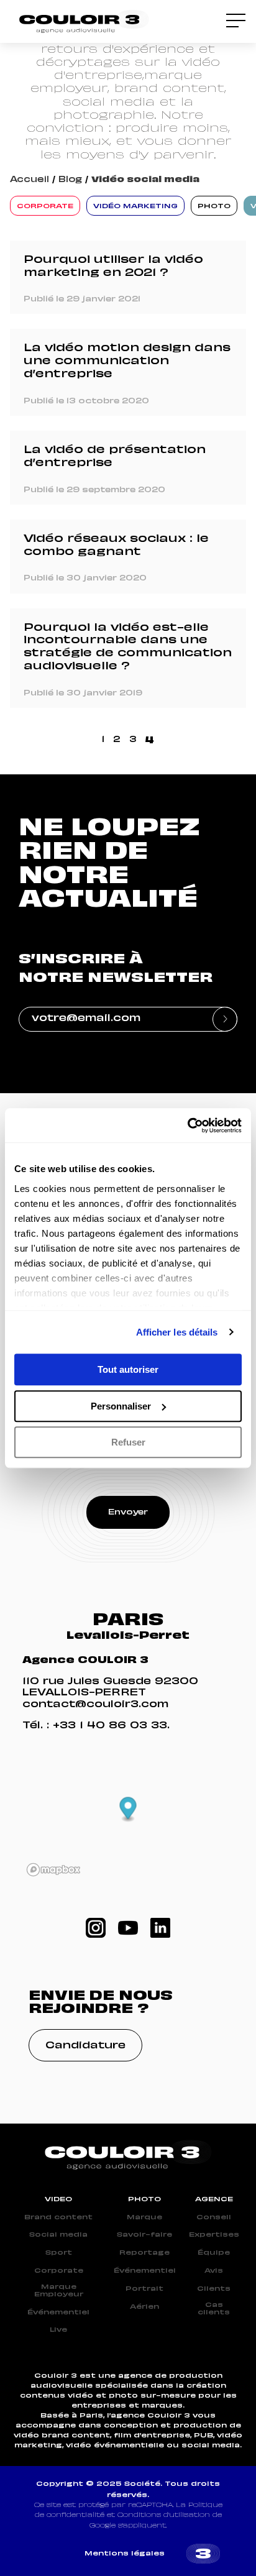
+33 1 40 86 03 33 (110, 1726)
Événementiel (58, 2312)
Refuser (128, 1442)
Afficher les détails (177, 1332)
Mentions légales (125, 2554)
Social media (58, 2235)
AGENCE (214, 2199)
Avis (214, 2271)
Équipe (214, 2253)
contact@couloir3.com (95, 1705)
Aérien (144, 2307)
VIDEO (58, 2199)
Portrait (144, 2289)
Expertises (214, 2235)
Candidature (85, 2046)
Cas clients (214, 2309)
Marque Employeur (59, 2291)
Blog (70, 180)
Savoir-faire (144, 2235)
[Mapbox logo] (53, 1870)
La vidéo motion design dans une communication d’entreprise (127, 362)
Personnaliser (121, 1406)
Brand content (58, 2217)
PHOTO (144, 2199)
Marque (144, 2217)
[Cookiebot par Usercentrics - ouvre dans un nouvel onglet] (187, 1125)
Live (58, 2330)
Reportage (144, 2253)
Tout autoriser (128, 1369)
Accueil (30, 180)
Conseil (214, 2217)
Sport (59, 2253)
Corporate (59, 2271)
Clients (214, 2289)
